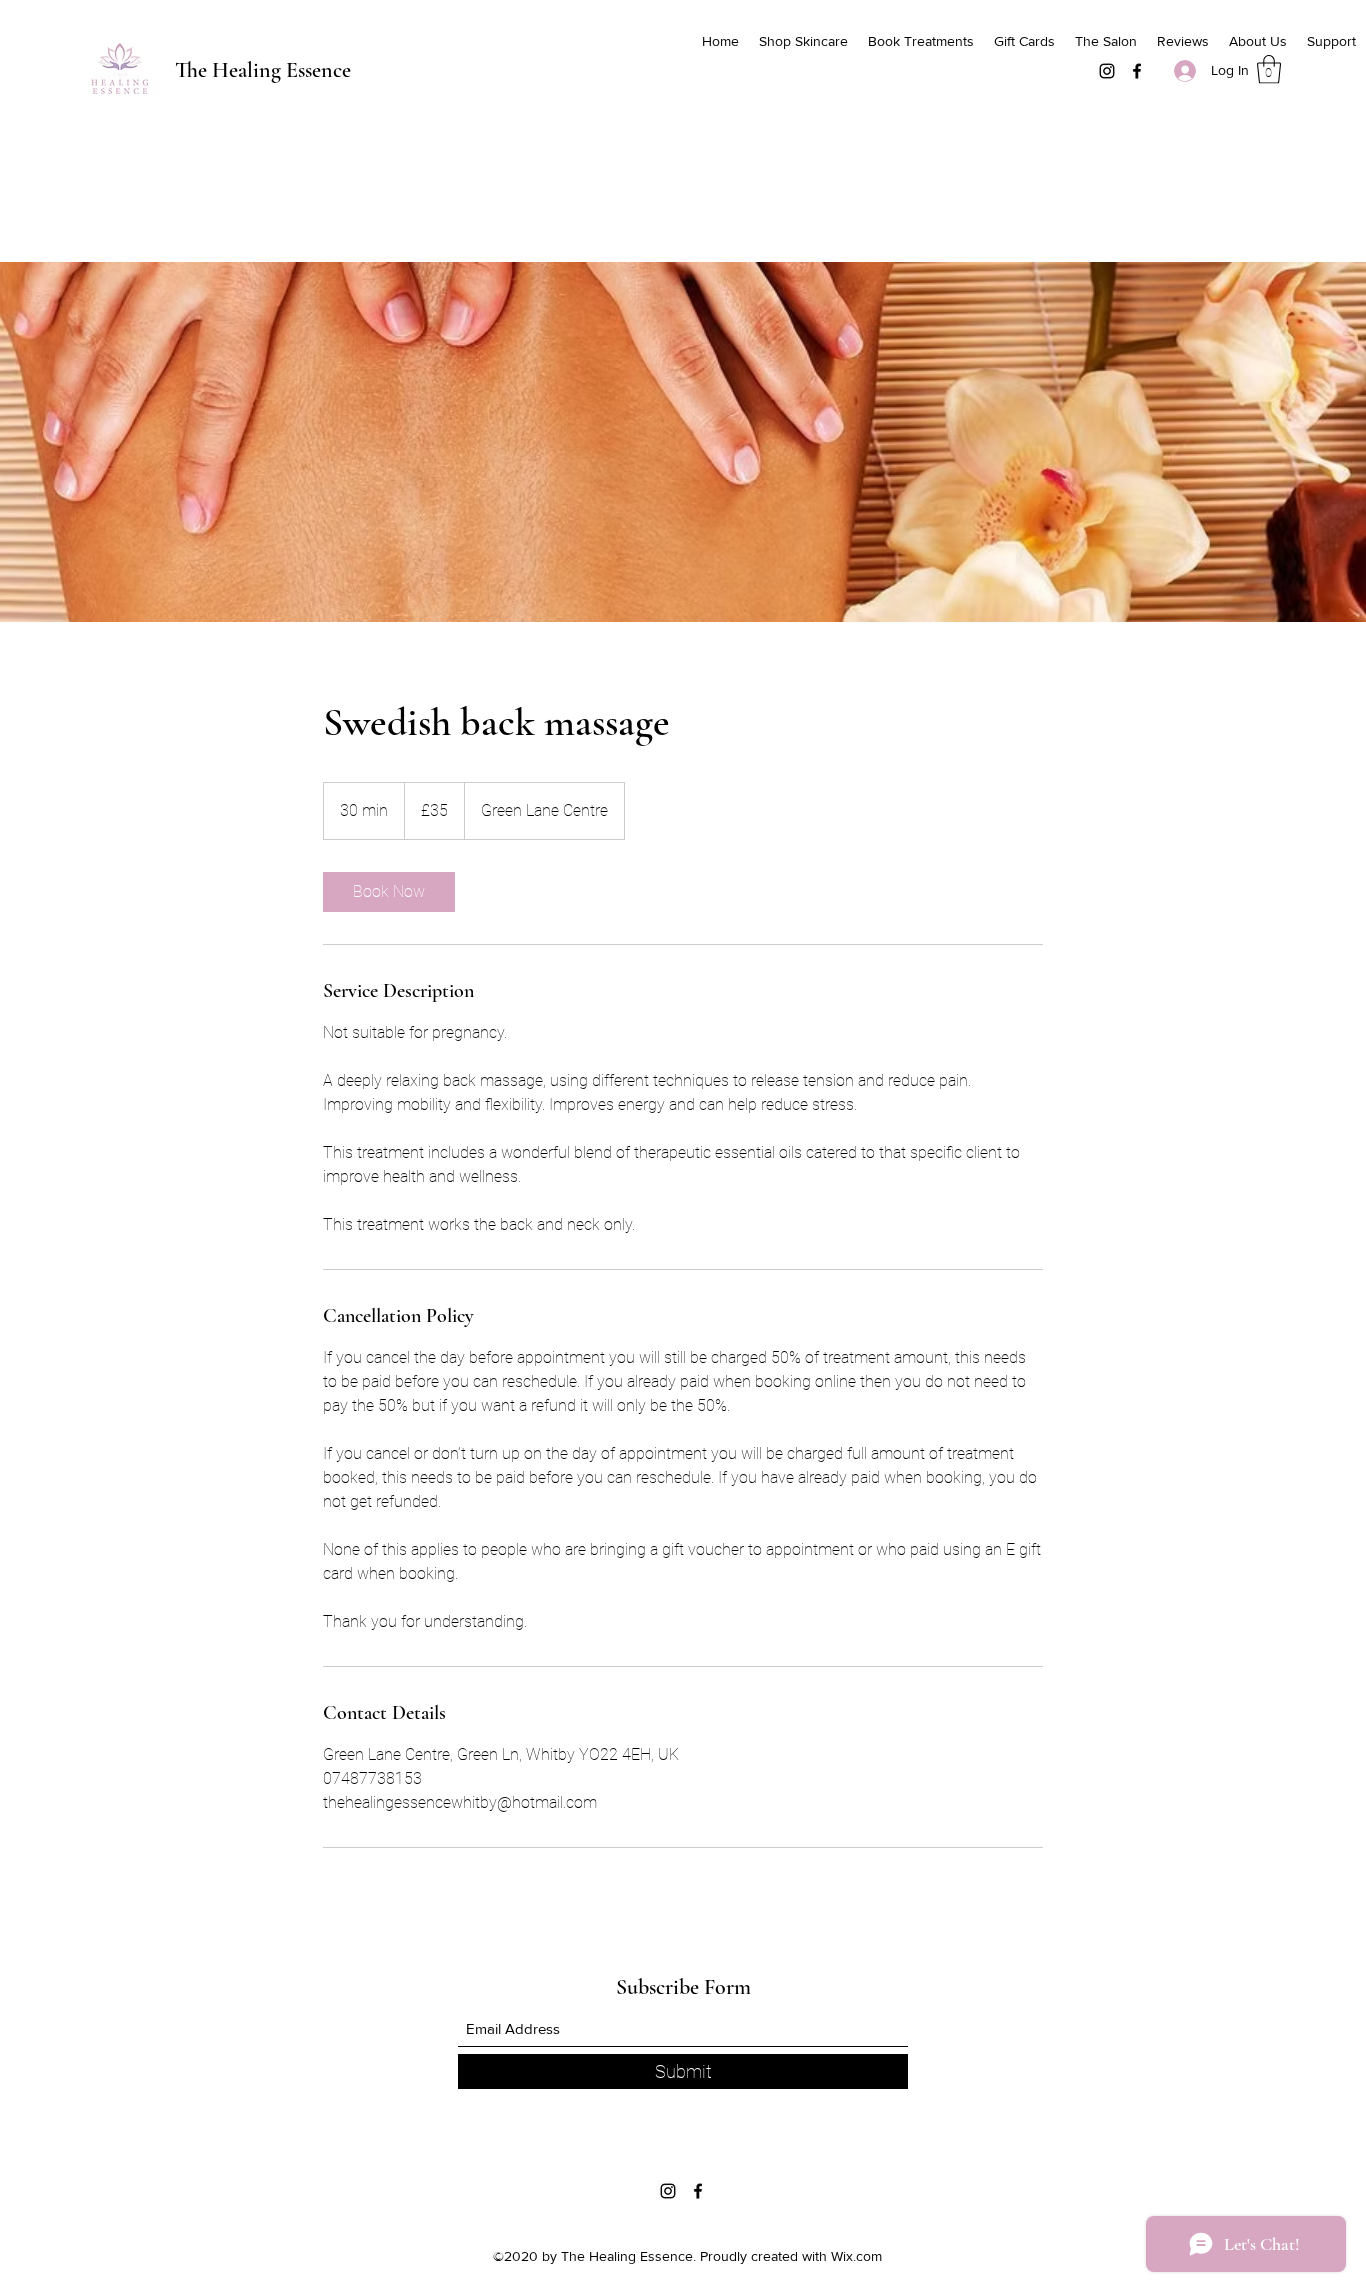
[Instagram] (1107, 71)
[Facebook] (1137, 71)
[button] (1269, 69)
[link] (389, 892)
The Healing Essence (263, 70)
